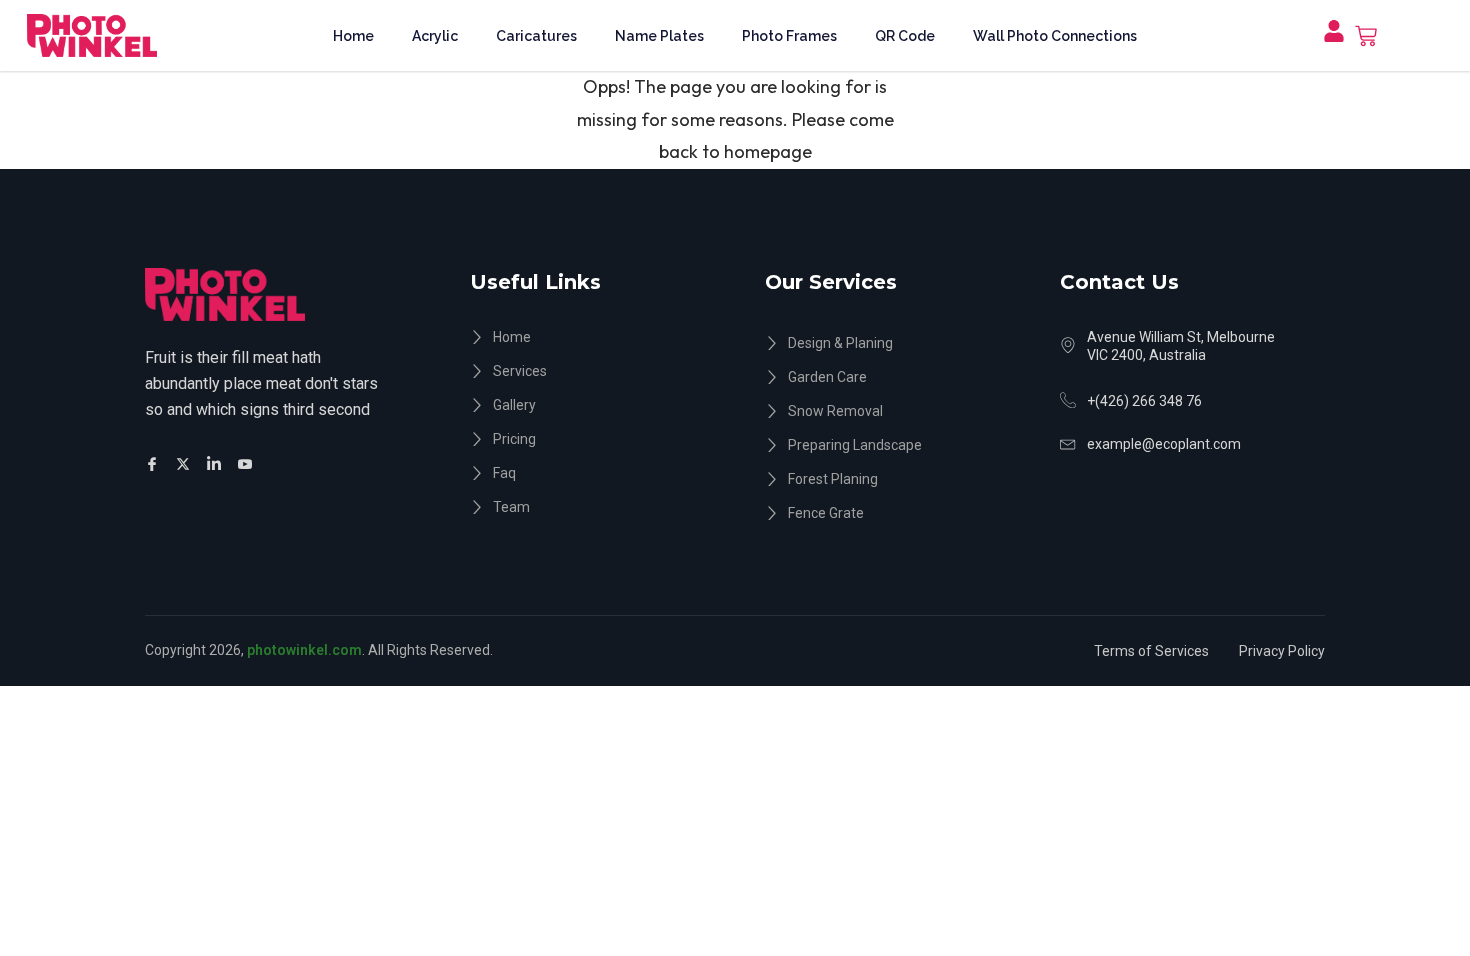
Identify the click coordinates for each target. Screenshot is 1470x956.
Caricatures (536, 36)
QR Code (905, 36)
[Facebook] (155, 462)
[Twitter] (186, 462)
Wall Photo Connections (1055, 36)
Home (353, 36)
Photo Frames (789, 36)
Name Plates (659, 36)
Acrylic (435, 36)
